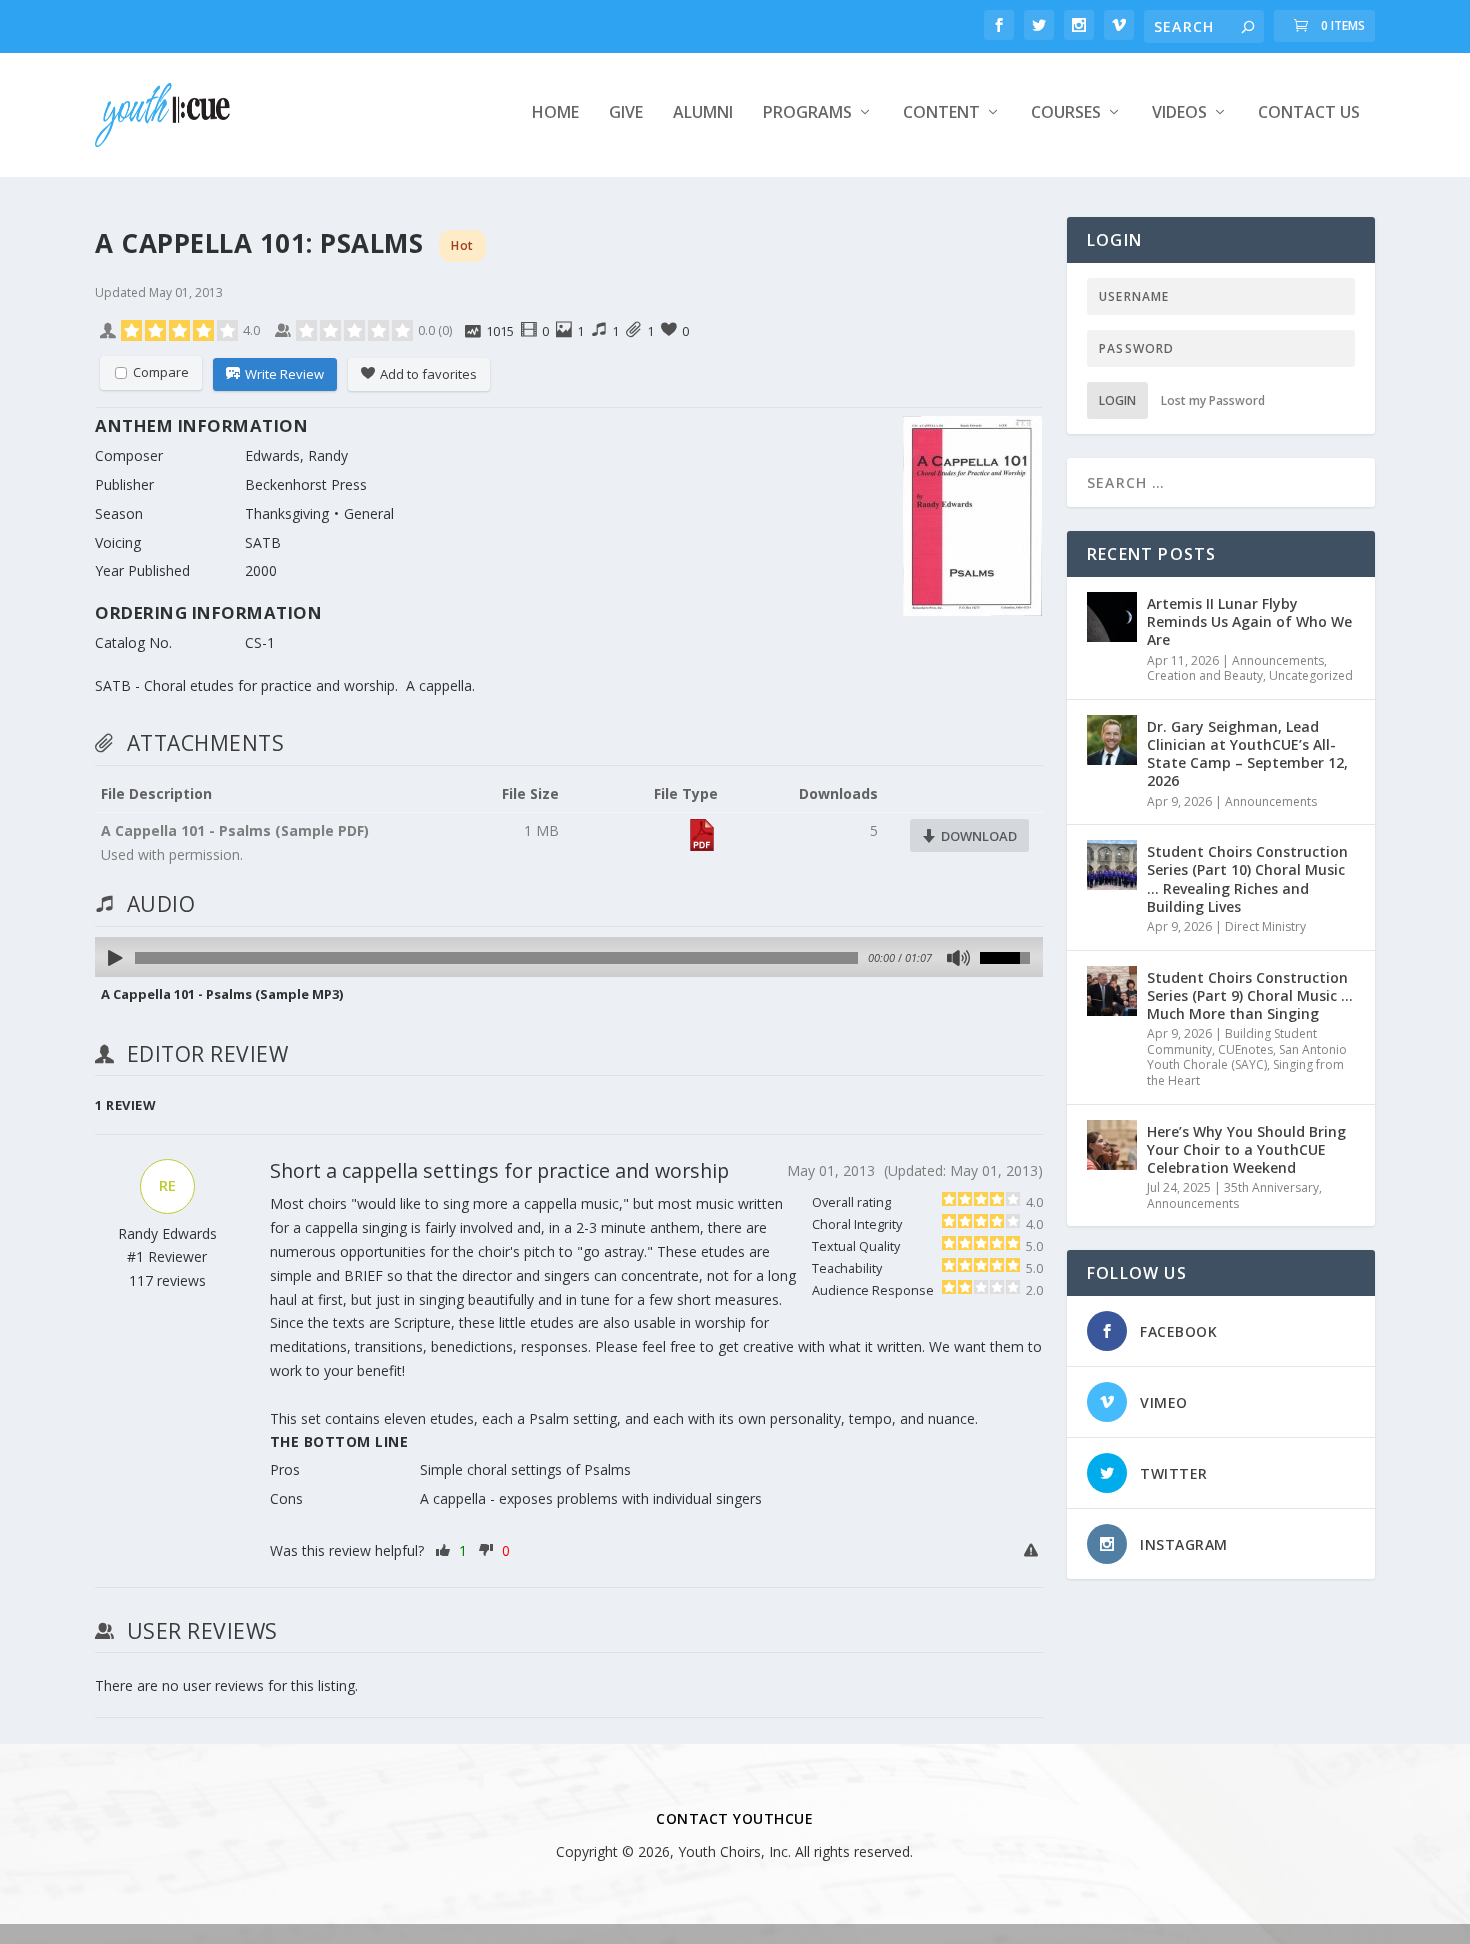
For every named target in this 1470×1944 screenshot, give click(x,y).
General (369, 513)
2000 (261, 570)
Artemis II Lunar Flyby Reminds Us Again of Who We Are (1249, 621)
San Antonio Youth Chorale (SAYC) (1247, 1057)
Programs (807, 113)
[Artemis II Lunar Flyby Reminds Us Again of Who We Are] (1112, 617)
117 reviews (167, 1280)
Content (941, 113)
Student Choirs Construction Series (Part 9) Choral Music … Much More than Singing (1250, 995)
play (116, 958)
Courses (1066, 113)
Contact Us (1309, 113)
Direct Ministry (1265, 926)
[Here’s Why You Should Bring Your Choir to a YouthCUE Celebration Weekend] (1112, 1145)
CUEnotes (1245, 1049)
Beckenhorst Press (306, 484)
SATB (263, 542)
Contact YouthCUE (734, 1818)
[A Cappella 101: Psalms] (972, 519)
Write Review (284, 374)
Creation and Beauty (1205, 675)
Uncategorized (1311, 675)
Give (626, 113)
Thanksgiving (287, 513)
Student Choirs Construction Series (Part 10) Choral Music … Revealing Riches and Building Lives (1247, 879)
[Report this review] (1033, 1551)
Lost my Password (1213, 400)
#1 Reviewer (167, 1256)
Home (555, 113)
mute (957, 958)
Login (1117, 400)
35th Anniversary (1271, 1187)
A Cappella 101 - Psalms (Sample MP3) (222, 994)
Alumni (703, 113)
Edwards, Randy (296, 455)
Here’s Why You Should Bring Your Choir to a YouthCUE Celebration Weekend (1246, 1149)
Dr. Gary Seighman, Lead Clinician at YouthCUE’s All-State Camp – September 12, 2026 (1247, 754)
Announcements (1278, 660)
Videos (1179, 113)
